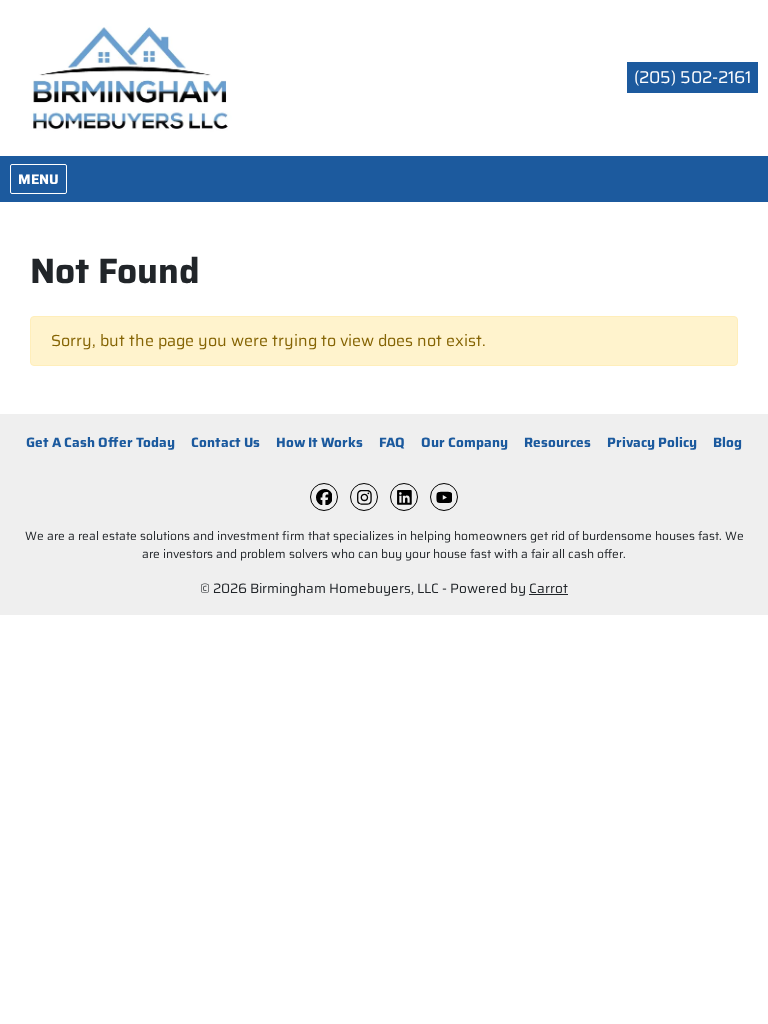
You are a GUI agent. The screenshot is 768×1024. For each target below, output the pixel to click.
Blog (727, 442)
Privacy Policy (652, 442)
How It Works (319, 442)
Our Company (464, 442)
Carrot (548, 588)
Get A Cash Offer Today (100, 442)
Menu (42, 178)
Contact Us (225, 442)
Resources (557, 442)
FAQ (392, 442)
